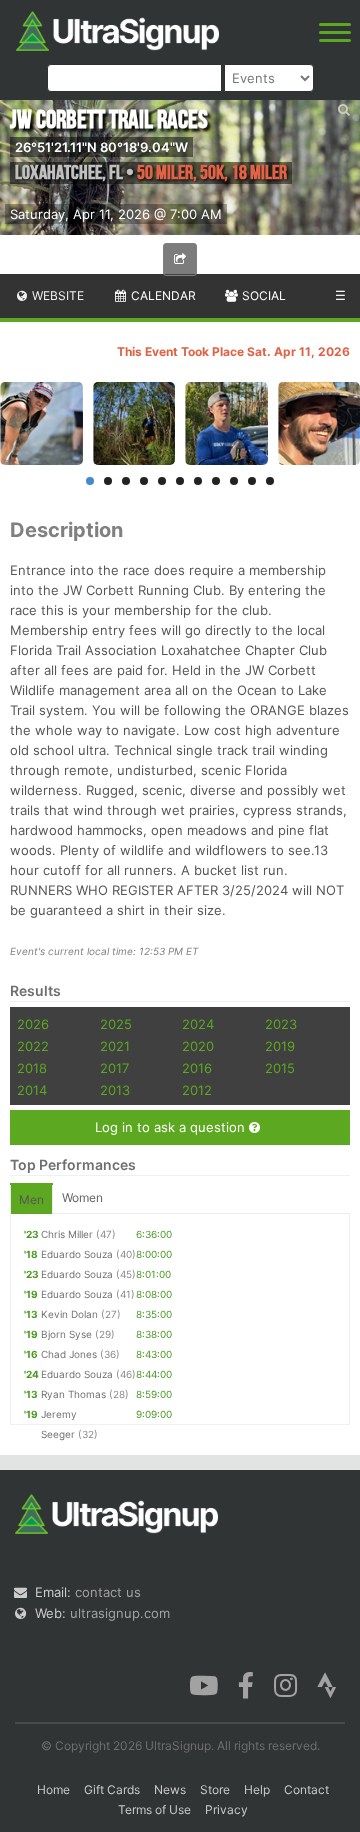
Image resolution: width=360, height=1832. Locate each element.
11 (270, 481)
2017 (114, 1068)
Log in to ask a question (172, 1127)
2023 (281, 1024)
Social (262, 295)
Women (82, 1197)
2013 (115, 1090)
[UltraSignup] (117, 29)
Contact (306, 1789)
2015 (280, 1068)
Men (31, 1199)
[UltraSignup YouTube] (203, 1683)
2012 (197, 1090)
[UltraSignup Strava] (327, 1683)
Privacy (226, 1809)
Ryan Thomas (73, 1394)
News (170, 1789)
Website (56, 295)
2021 (115, 1046)
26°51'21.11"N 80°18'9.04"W (101, 147)
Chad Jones (69, 1354)
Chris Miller (67, 1234)
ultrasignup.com (120, 1613)
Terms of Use (154, 1809)
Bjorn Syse (66, 1334)
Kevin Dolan (69, 1314)
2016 (197, 1068)
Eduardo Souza (77, 1254)
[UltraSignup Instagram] (285, 1683)
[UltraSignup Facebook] (246, 1683)
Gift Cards (112, 1789)
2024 (198, 1024)
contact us (108, 1592)
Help (257, 1789)
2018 (32, 1068)
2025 (116, 1024)
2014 (32, 1090)
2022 (33, 1046)
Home (53, 1789)
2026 (33, 1024)
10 (252, 481)
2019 (280, 1046)
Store (215, 1789)
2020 (198, 1046)
